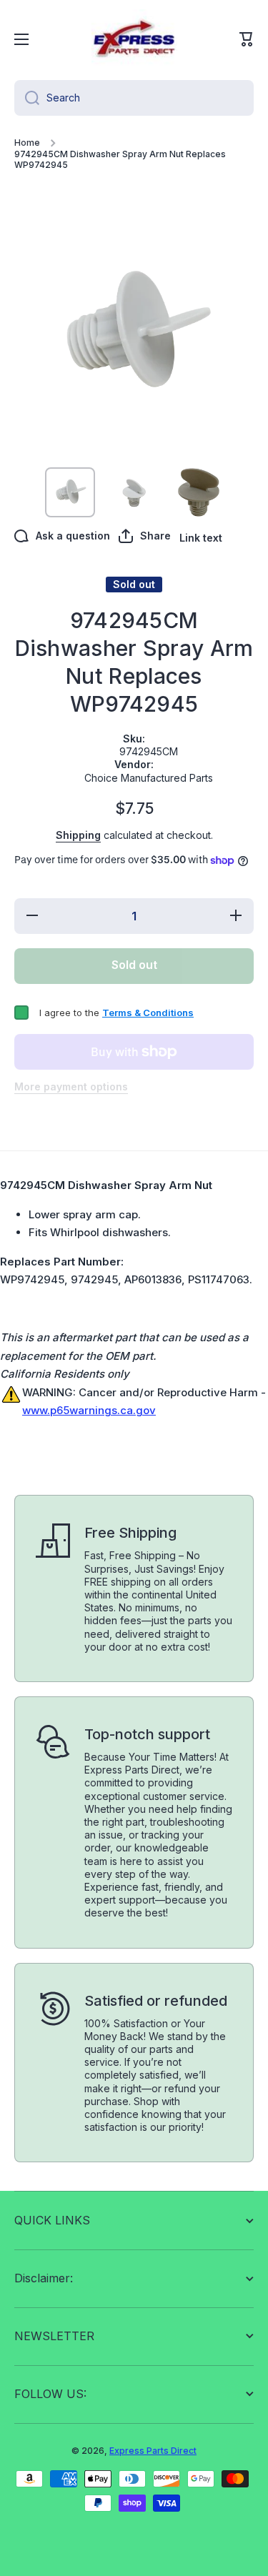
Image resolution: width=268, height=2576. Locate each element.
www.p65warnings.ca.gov (89, 1410)
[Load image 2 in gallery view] (134, 492)
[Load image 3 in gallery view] (199, 492)
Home (27, 143)
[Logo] (134, 39)
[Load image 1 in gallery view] (70, 492)
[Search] (27, 98)
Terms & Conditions (148, 1013)
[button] (247, 39)
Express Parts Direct (153, 2451)
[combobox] (134, 98)
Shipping (78, 835)
